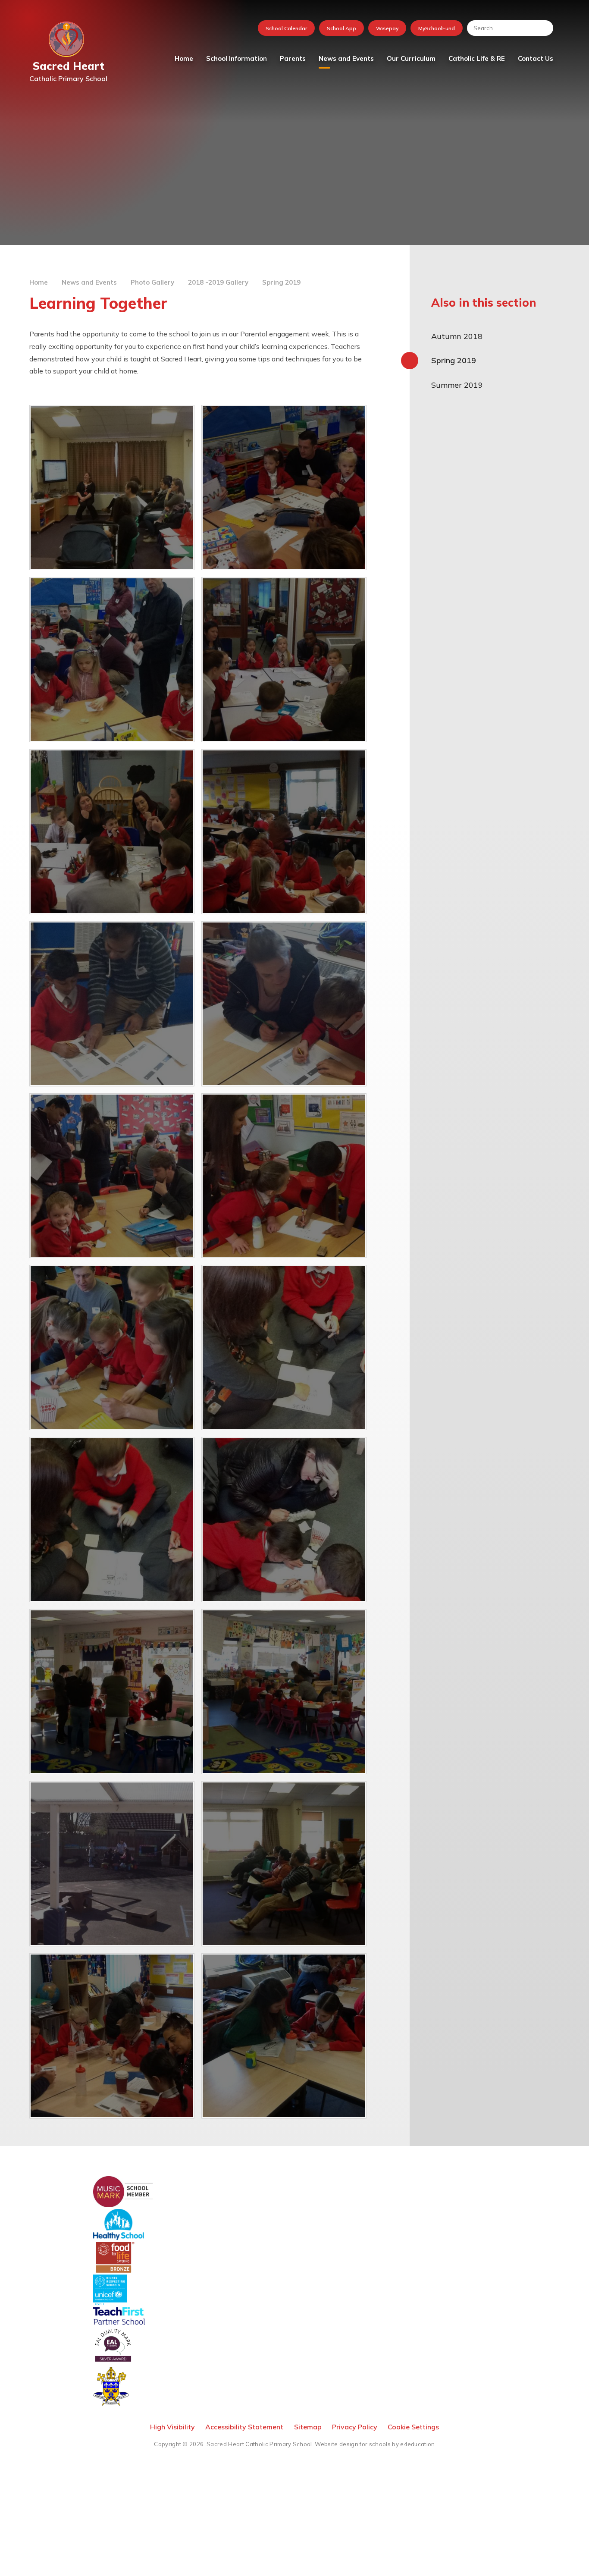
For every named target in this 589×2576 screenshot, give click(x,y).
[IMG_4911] (284, 1692)
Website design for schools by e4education (375, 2444)
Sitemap (308, 2427)
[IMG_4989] (112, 1520)
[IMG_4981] (112, 1176)
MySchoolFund (437, 28)
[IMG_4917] (284, 1864)
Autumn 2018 (457, 336)
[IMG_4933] (112, 1004)
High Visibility (172, 2427)
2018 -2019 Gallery (218, 282)
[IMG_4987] (284, 1348)
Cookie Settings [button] (413, 2427)
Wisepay (387, 28)
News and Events (89, 282)
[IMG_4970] (112, 660)
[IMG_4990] (284, 1520)
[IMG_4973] (284, 488)
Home (39, 282)
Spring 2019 (281, 282)
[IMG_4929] (284, 2036)
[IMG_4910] (112, 1692)
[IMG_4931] (284, 1004)
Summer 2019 (457, 385)
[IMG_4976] (112, 488)
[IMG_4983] (284, 1176)
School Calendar (286, 28)
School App (341, 28)
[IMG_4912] (112, 1864)
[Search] (542, 28)
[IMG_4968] (284, 660)
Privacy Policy (355, 2427)
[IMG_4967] (112, 832)
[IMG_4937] (284, 832)
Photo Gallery (152, 282)
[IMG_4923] (112, 2036)
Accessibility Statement (244, 2427)
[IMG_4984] (112, 1348)
